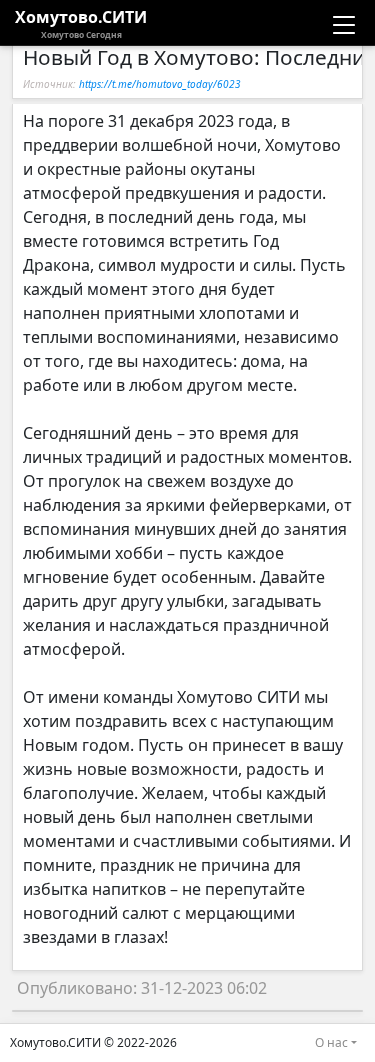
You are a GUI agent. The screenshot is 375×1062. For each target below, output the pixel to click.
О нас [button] (331, 1042)
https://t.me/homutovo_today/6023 (160, 84)
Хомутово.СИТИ (81, 23)
